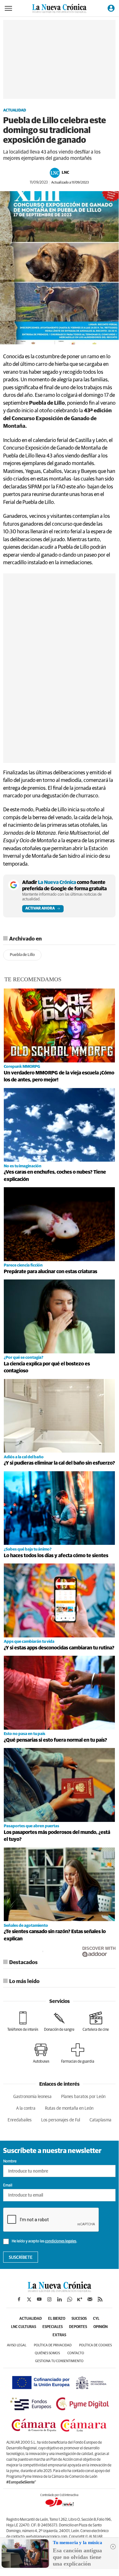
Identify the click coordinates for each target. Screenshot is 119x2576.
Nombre (10, 2162)
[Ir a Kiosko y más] (80, 2299)
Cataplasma (100, 2120)
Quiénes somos (47, 2353)
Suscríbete (21, 2258)
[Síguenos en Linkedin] (59, 2299)
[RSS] (100, 2299)
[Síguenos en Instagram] (49, 2299)
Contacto (76, 2353)
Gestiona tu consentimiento (59, 2361)
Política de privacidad (53, 2345)
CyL (96, 2319)
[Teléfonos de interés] (23, 2022)
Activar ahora (40, 909)
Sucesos (79, 2319)
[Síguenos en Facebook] (19, 2299)
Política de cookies (95, 2345)
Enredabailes (20, 2120)
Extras (59, 2335)
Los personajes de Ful (61, 2120)
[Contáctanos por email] (90, 2299)
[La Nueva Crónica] (59, 2290)
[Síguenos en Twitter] (29, 2299)
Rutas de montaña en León (69, 2108)
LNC (65, 173)
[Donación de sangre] (59, 2022)
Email (8, 2186)
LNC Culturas (24, 2327)
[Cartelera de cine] (96, 2022)
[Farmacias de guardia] (78, 2053)
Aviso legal (17, 2345)
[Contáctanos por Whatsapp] (70, 2299)
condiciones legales (61, 2241)
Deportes (78, 2327)
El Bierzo (57, 2319)
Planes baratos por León (83, 2097)
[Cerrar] (113, 2547)
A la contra (26, 2108)
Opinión (100, 2327)
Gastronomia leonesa (32, 2097)
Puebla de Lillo (22, 955)
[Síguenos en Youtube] (39, 2299)
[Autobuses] (41, 2053)
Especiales (53, 2327)
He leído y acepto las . (44, 2241)
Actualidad (15, 111)
